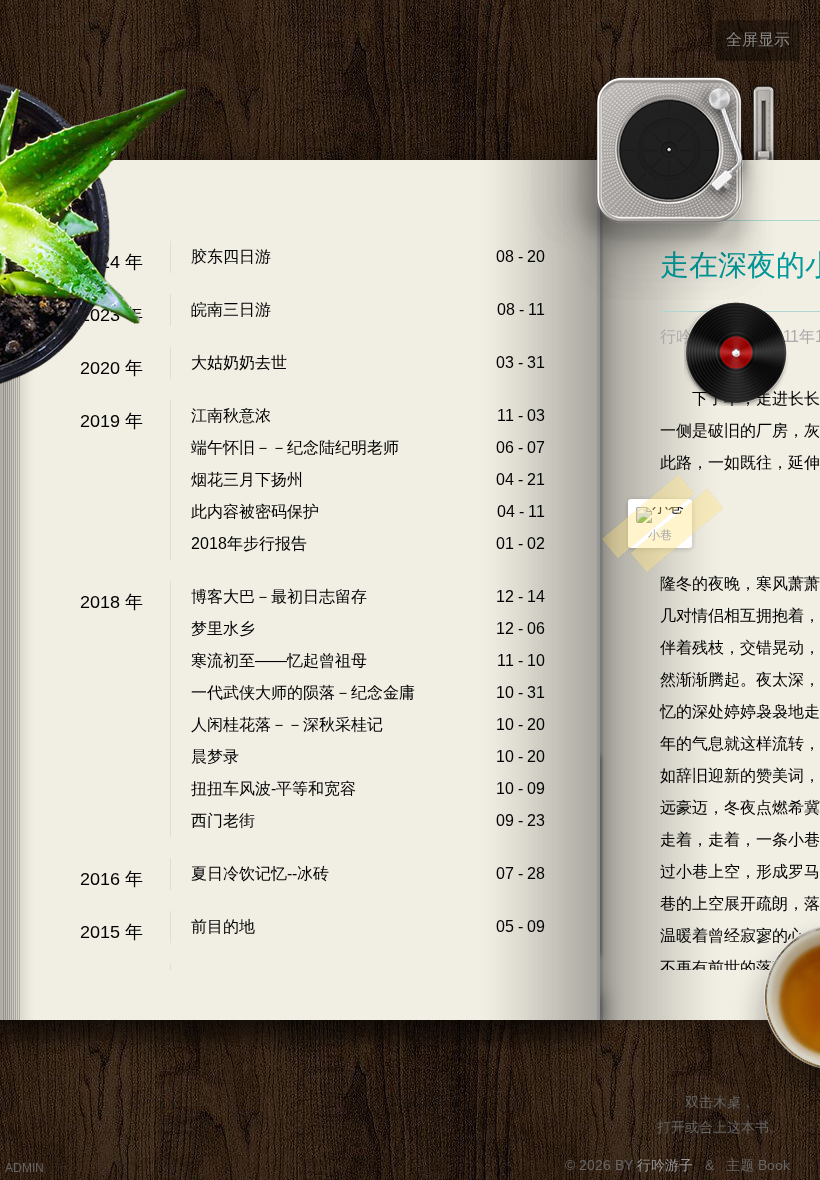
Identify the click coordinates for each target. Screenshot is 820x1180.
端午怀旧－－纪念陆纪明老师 (295, 447)
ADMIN (24, 1168)
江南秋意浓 (231, 415)
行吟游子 (667, 1165)
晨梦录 (215, 756)
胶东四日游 (231, 256)
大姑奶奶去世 (239, 362)
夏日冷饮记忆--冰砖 (260, 873)
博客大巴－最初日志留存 (279, 596)
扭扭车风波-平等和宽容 (273, 788)
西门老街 (223, 820)
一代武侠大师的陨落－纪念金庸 (303, 692)
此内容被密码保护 (255, 511)
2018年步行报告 (249, 543)
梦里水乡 (223, 628)
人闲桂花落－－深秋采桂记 (287, 724)
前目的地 (223, 926)
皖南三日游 (231, 309)
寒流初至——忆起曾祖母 (279, 660)
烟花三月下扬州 (247, 479)
